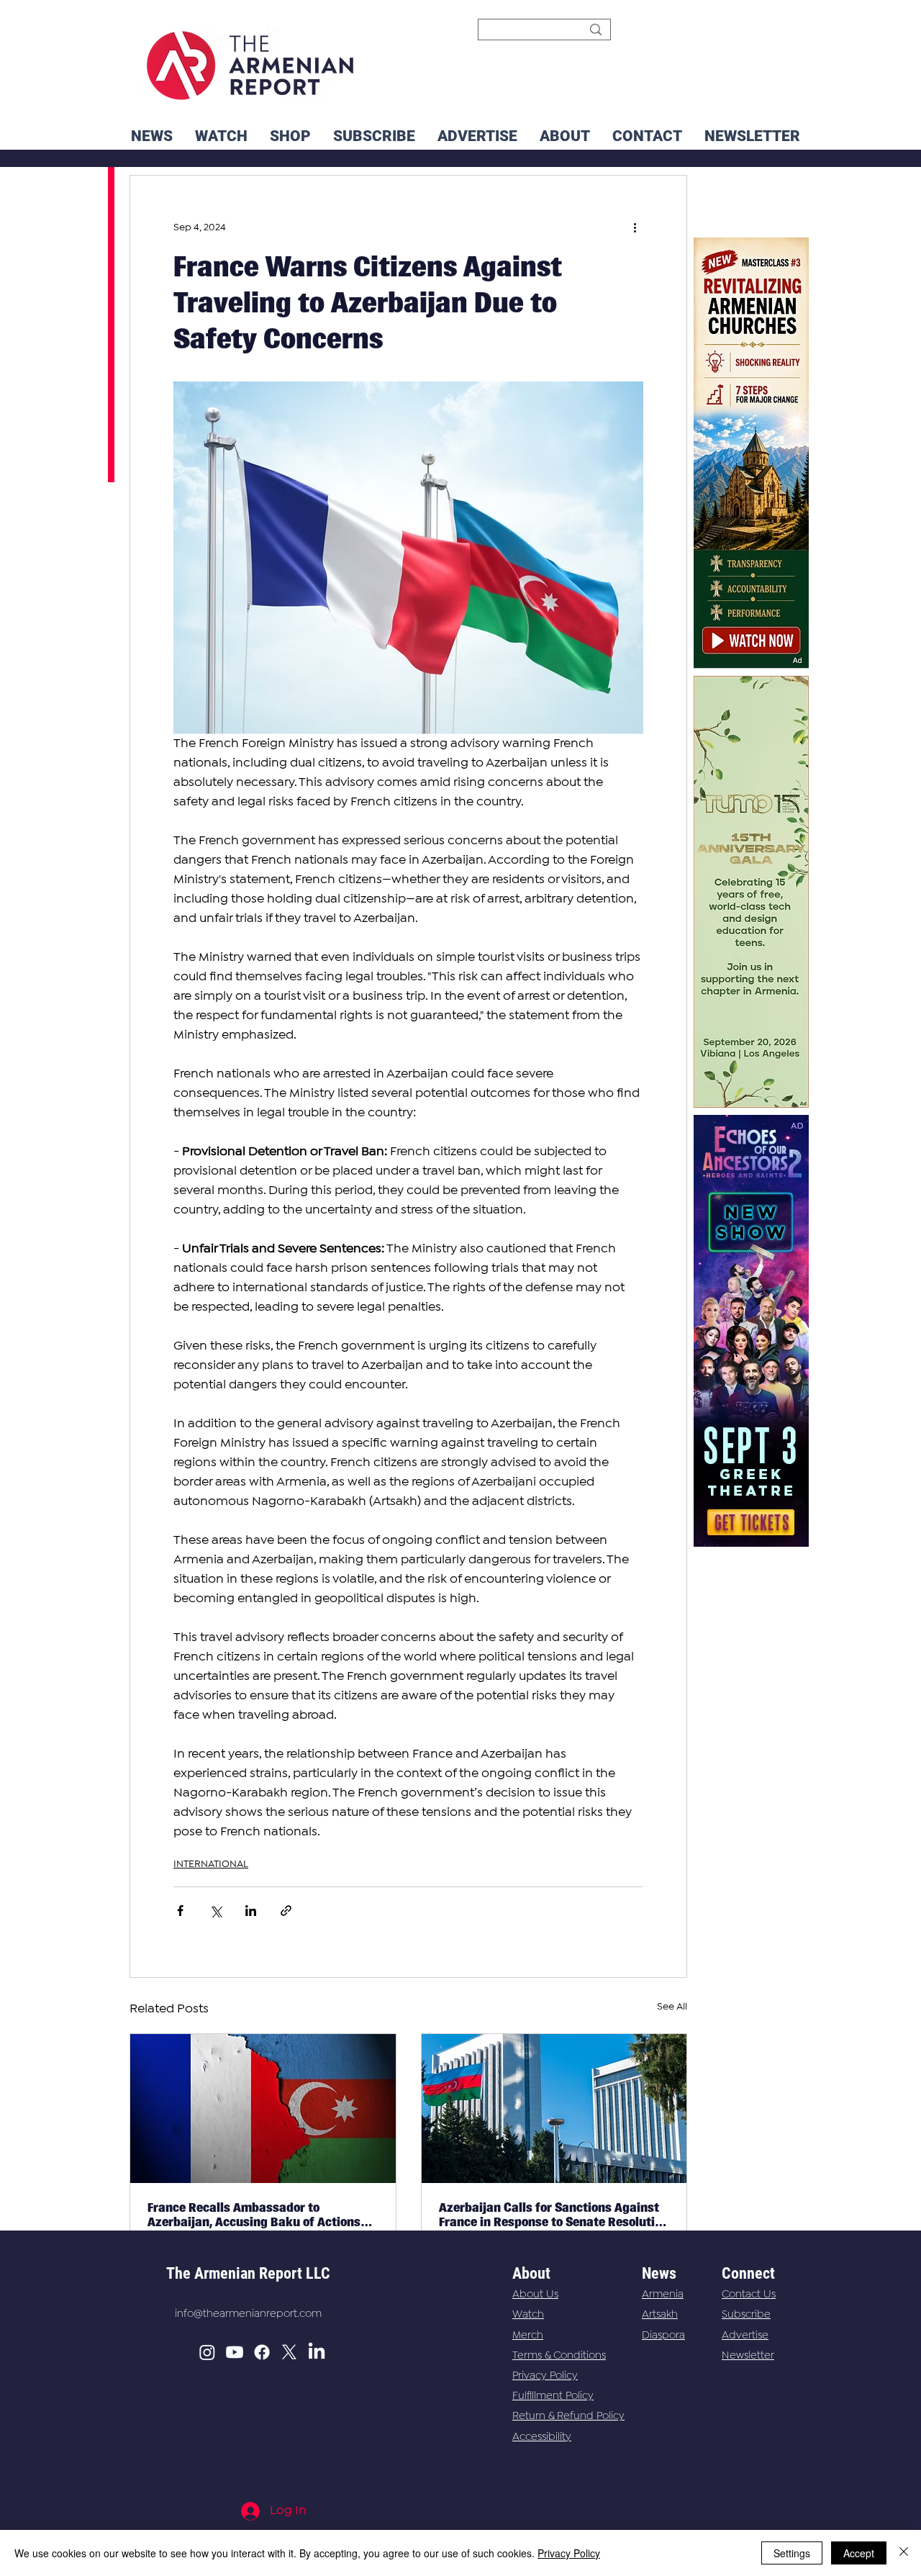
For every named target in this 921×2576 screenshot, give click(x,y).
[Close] (904, 2553)
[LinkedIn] (317, 2352)
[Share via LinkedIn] (251, 1911)
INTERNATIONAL (211, 1864)
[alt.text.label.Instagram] (207, 2352)
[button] (752, 136)
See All (672, 2007)
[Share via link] (286, 1911)
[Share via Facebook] (180, 1911)
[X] (289, 2352)
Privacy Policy (545, 2376)
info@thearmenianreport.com (248, 2314)
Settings (792, 2553)
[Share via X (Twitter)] (215, 1911)
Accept (859, 2553)
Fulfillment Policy (553, 2396)
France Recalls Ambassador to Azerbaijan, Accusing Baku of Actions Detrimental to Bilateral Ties (254, 2215)
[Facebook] (262, 2352)
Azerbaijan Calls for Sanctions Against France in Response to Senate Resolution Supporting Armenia (554, 2215)
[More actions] (635, 227)
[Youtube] (235, 2352)
